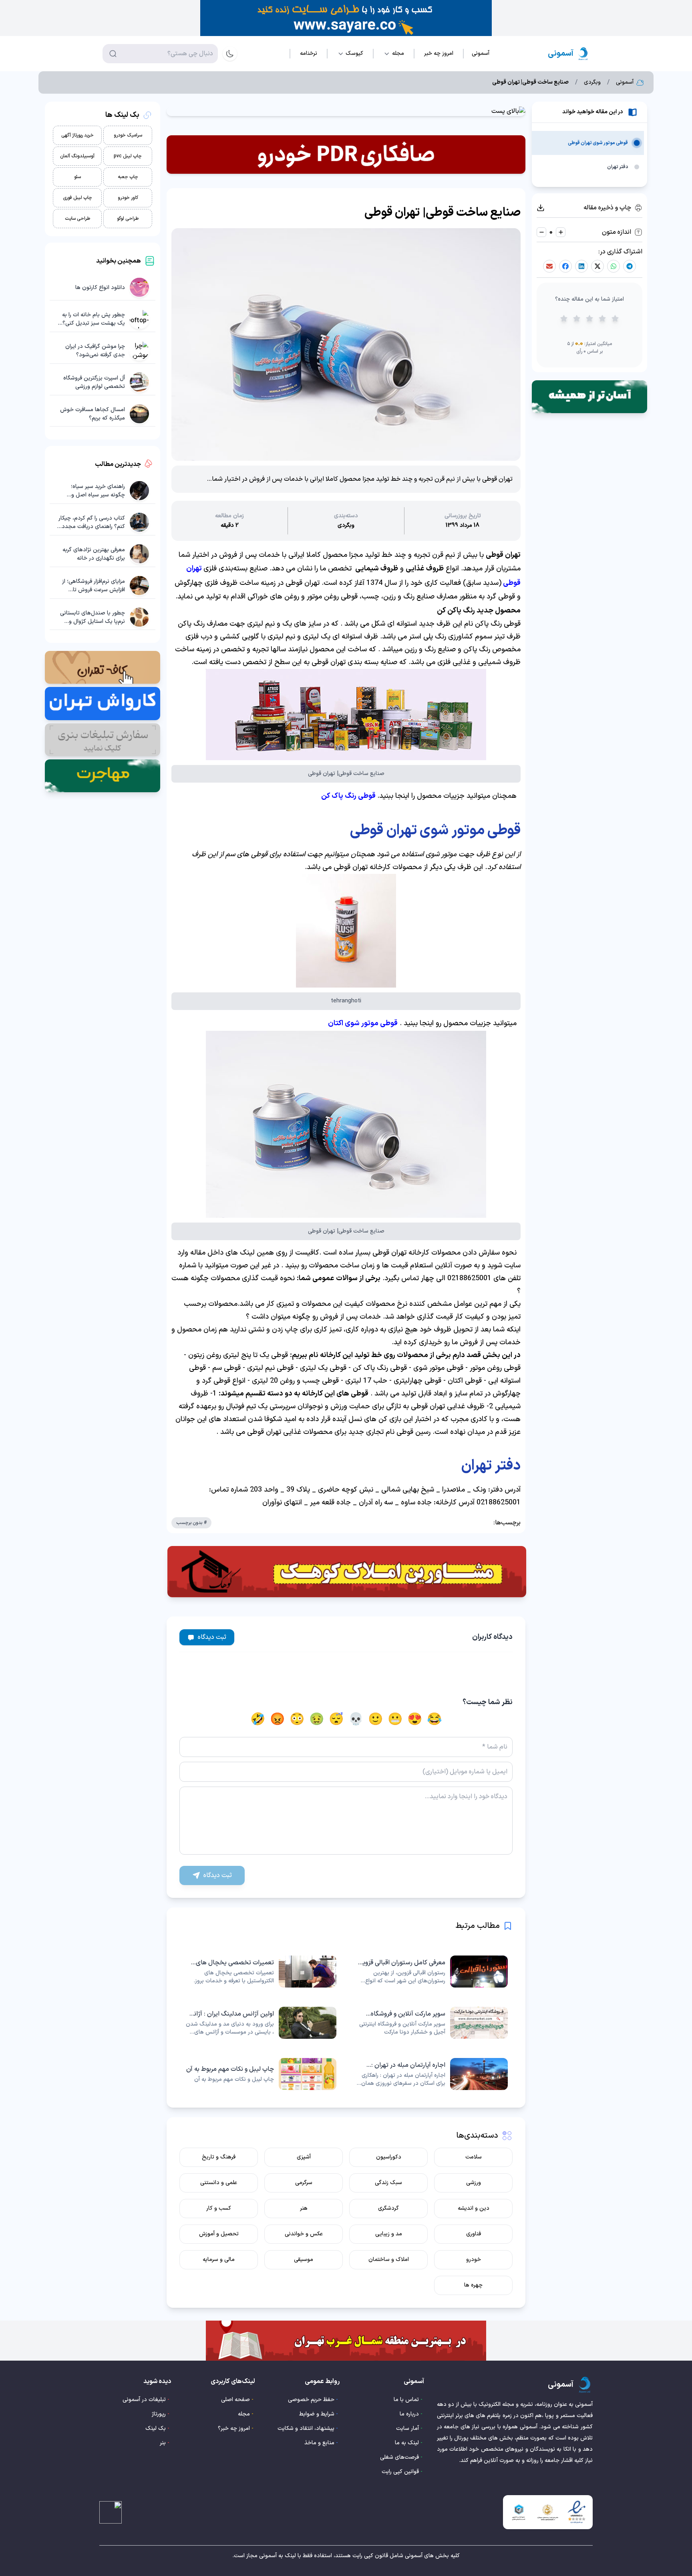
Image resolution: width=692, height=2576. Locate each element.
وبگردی (592, 82)
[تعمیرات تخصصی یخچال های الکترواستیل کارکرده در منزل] (260, 1972)
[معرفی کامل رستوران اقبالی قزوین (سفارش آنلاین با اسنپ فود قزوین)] (432, 1972)
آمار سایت (407, 2428)
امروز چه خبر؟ (234, 2428)
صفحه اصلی (235, 2400)
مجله (244, 2414)
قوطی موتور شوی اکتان (363, 1023)
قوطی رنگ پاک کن (348, 796)
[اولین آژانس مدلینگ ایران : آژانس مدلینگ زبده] (260, 2023)
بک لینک (156, 2428)
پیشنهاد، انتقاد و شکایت (306, 2428)
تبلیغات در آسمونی (144, 2400)
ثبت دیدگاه (212, 1637)
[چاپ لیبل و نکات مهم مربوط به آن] (260, 2074)
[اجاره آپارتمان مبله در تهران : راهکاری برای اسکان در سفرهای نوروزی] (432, 2074)
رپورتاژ (159, 2414)
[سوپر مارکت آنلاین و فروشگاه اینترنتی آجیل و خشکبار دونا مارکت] (432, 2023)
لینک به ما (407, 2443)
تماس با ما (406, 2400)
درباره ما (409, 2414)
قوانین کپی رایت (400, 2472)
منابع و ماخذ (319, 2443)
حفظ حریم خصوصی (311, 2400)
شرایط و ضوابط (317, 2414)
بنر (163, 2443)
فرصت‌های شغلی (399, 2457)
